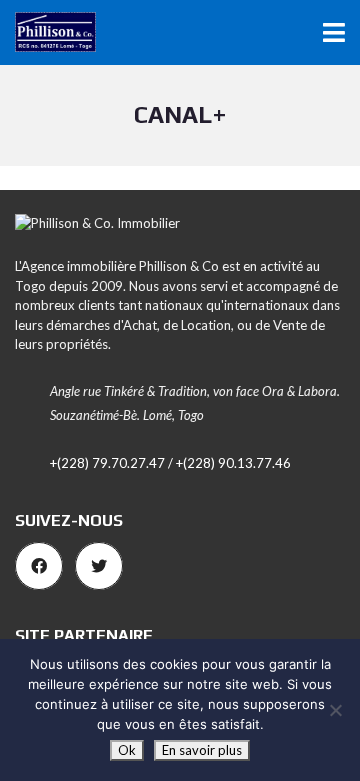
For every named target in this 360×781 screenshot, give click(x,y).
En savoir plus (202, 750)
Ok (127, 750)
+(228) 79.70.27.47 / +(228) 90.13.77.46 (170, 463)
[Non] (335, 710)
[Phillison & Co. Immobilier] (48, 32)
